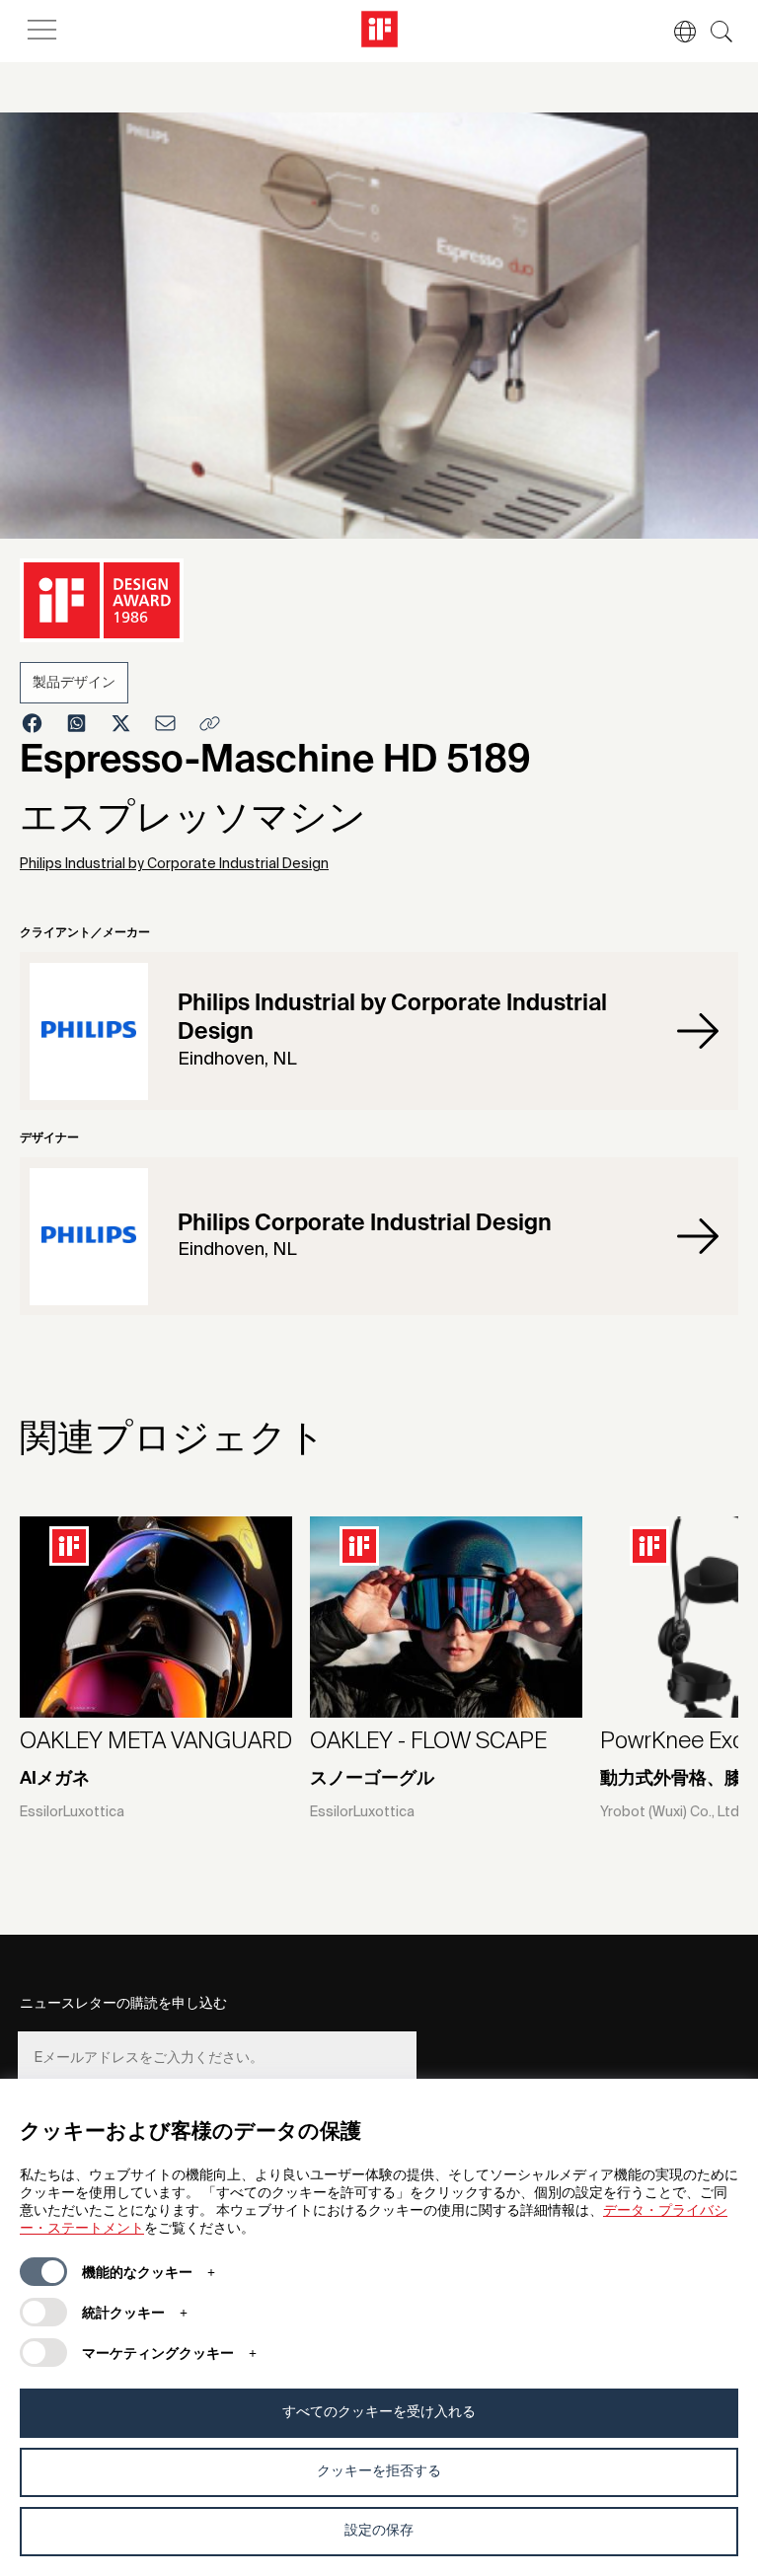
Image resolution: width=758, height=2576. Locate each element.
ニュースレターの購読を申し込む (123, 2004)
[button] (675, 32)
